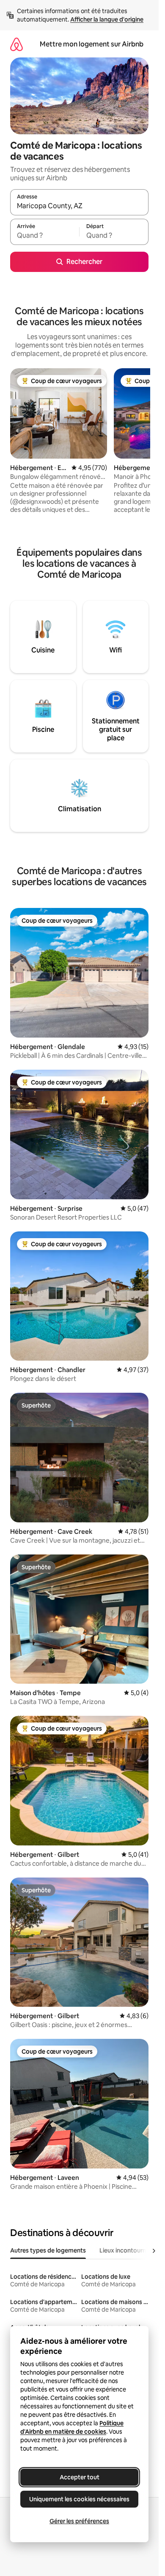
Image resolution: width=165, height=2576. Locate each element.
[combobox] (79, 206)
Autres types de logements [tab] (48, 2250)
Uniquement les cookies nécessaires (79, 2499)
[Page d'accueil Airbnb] (16, 44)
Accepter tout (80, 2477)
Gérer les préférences (79, 2521)
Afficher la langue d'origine (107, 19)
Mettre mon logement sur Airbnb (92, 44)
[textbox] (45, 236)
